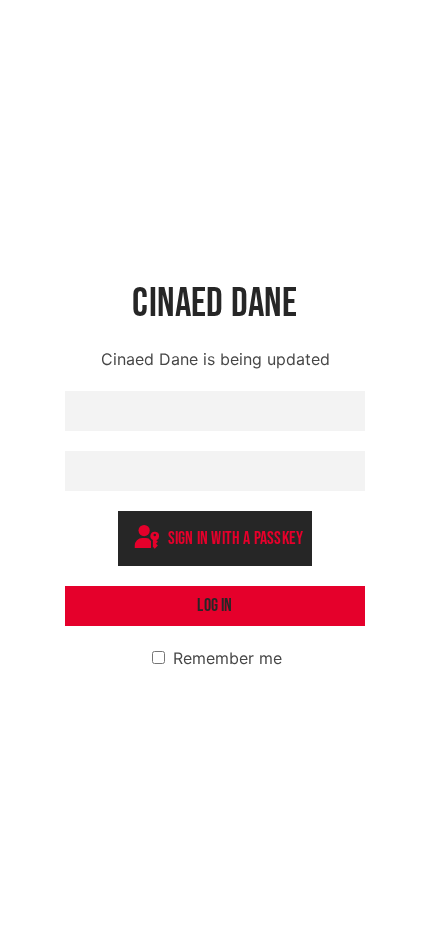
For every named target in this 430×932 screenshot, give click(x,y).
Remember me (225, 658)
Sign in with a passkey (234, 539)
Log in (214, 605)
